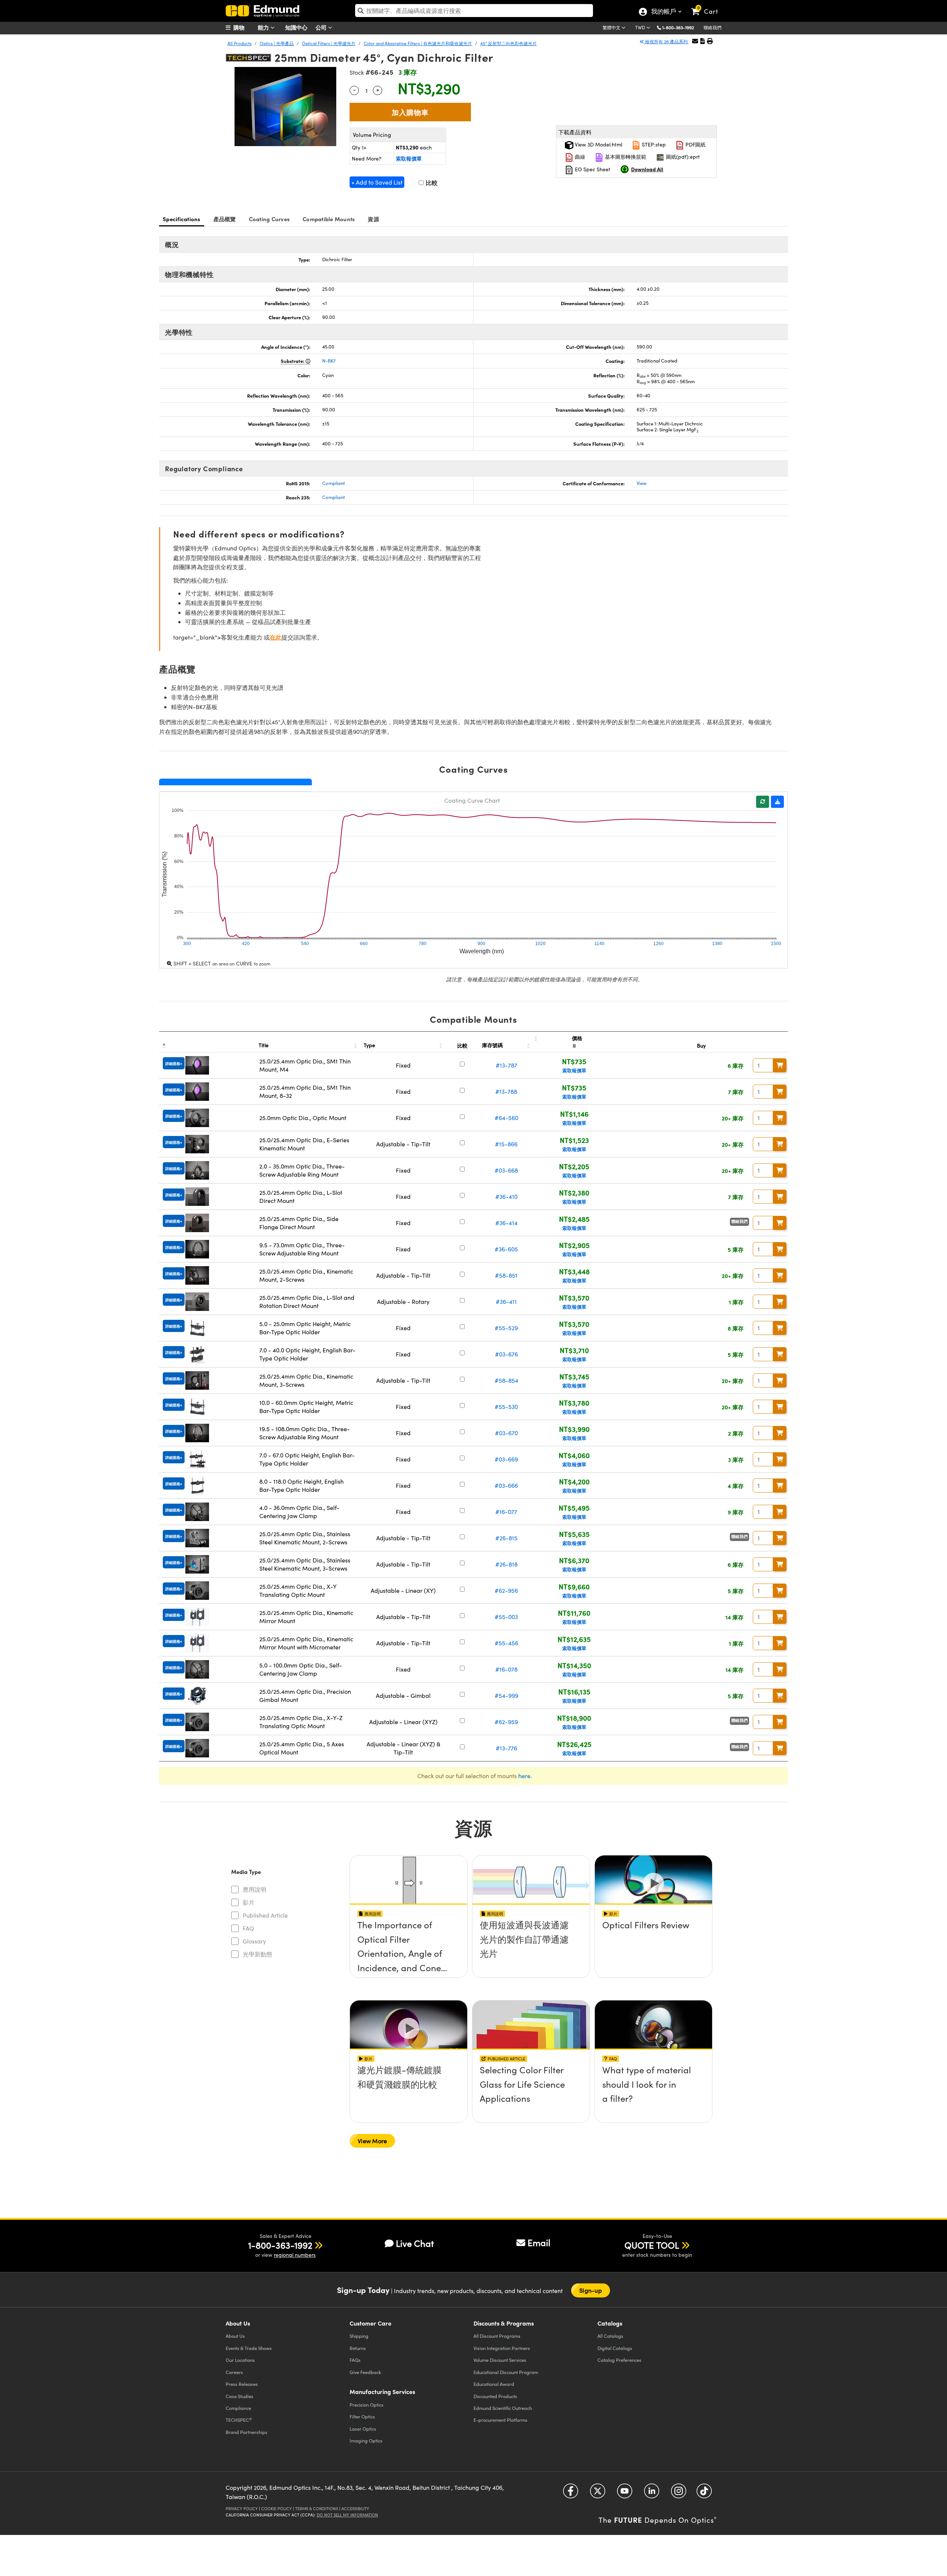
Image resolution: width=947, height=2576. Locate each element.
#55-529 (506, 1328)
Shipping (359, 2336)
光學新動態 (257, 1954)
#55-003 (506, 1617)
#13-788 (506, 1091)
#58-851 (506, 1275)
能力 (264, 27)
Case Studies (240, 2396)
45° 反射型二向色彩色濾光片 (508, 43)
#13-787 (506, 1065)
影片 (249, 1902)
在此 (276, 637)
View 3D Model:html (598, 144)
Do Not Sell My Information (347, 2515)
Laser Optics (363, 2429)
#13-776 (506, 1748)
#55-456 (506, 1643)
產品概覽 (225, 219)
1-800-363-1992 (678, 27)
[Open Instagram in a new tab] (679, 2493)
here (524, 1776)
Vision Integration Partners (502, 2348)
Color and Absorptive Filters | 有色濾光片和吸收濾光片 (418, 43)
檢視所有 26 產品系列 (666, 41)
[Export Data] (777, 802)
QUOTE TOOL (652, 2245)
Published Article (265, 1915)
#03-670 (506, 1433)
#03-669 (506, 1459)
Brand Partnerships (247, 2432)
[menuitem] (244, 27)
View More (372, 2141)
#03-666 (506, 1485)
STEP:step (653, 144)
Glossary (254, 1941)
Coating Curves (269, 219)
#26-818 (506, 1564)
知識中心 (296, 27)
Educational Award (494, 2384)
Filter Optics (362, 2416)
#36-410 (506, 1196)
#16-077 (506, 1512)
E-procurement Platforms (501, 2420)
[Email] (695, 41)
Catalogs (610, 2336)
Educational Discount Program (506, 2372)
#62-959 (506, 1722)
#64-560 (506, 1118)
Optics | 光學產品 (277, 43)
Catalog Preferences (619, 2360)
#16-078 (506, 1669)
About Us (235, 2336)
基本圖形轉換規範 (625, 157)
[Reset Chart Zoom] (763, 802)
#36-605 (506, 1249)
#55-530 (506, 1407)
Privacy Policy (242, 2508)
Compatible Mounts (329, 219)
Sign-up (591, 2290)
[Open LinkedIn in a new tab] (652, 2493)
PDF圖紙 (695, 144)
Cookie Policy (277, 2508)
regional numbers (295, 2255)
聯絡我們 (712, 27)
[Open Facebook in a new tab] (571, 2493)
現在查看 (409, 1946)
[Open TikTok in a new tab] (704, 2493)
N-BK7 (329, 361)
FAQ (248, 1928)
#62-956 (506, 1590)
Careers (234, 2372)
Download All (647, 169)
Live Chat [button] (415, 2243)
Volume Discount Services (500, 2360)
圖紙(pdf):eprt (682, 157)
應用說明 (255, 1889)
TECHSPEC (239, 2420)
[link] (708, 6)
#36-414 (506, 1223)
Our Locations (240, 2360)
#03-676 (506, 1354)
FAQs (355, 2360)
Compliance (238, 2408)
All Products (240, 43)
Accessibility (355, 2508)
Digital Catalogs (615, 2348)
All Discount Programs (497, 2336)
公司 (322, 27)
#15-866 (506, 1144)
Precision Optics (367, 2405)
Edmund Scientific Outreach (503, 2408)
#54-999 (506, 1695)
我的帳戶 (663, 12)
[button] (681, 27)
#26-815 (506, 1538)
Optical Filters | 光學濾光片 (329, 43)
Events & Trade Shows (249, 2348)
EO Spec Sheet (592, 169)
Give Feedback (365, 2372)
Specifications (182, 219)
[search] (474, 11)
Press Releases (242, 2384)
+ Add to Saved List (377, 182)
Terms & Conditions (317, 2508)
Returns (358, 2348)
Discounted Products (495, 2396)
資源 (373, 219)
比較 (431, 183)
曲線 (579, 157)
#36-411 (506, 1302)
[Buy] (780, 1065)
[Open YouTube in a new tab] (625, 2493)
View (642, 483)
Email (539, 2242)
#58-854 (506, 1380)
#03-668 (506, 1170)
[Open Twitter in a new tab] (598, 2493)
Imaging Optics (366, 2440)
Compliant (333, 483)
